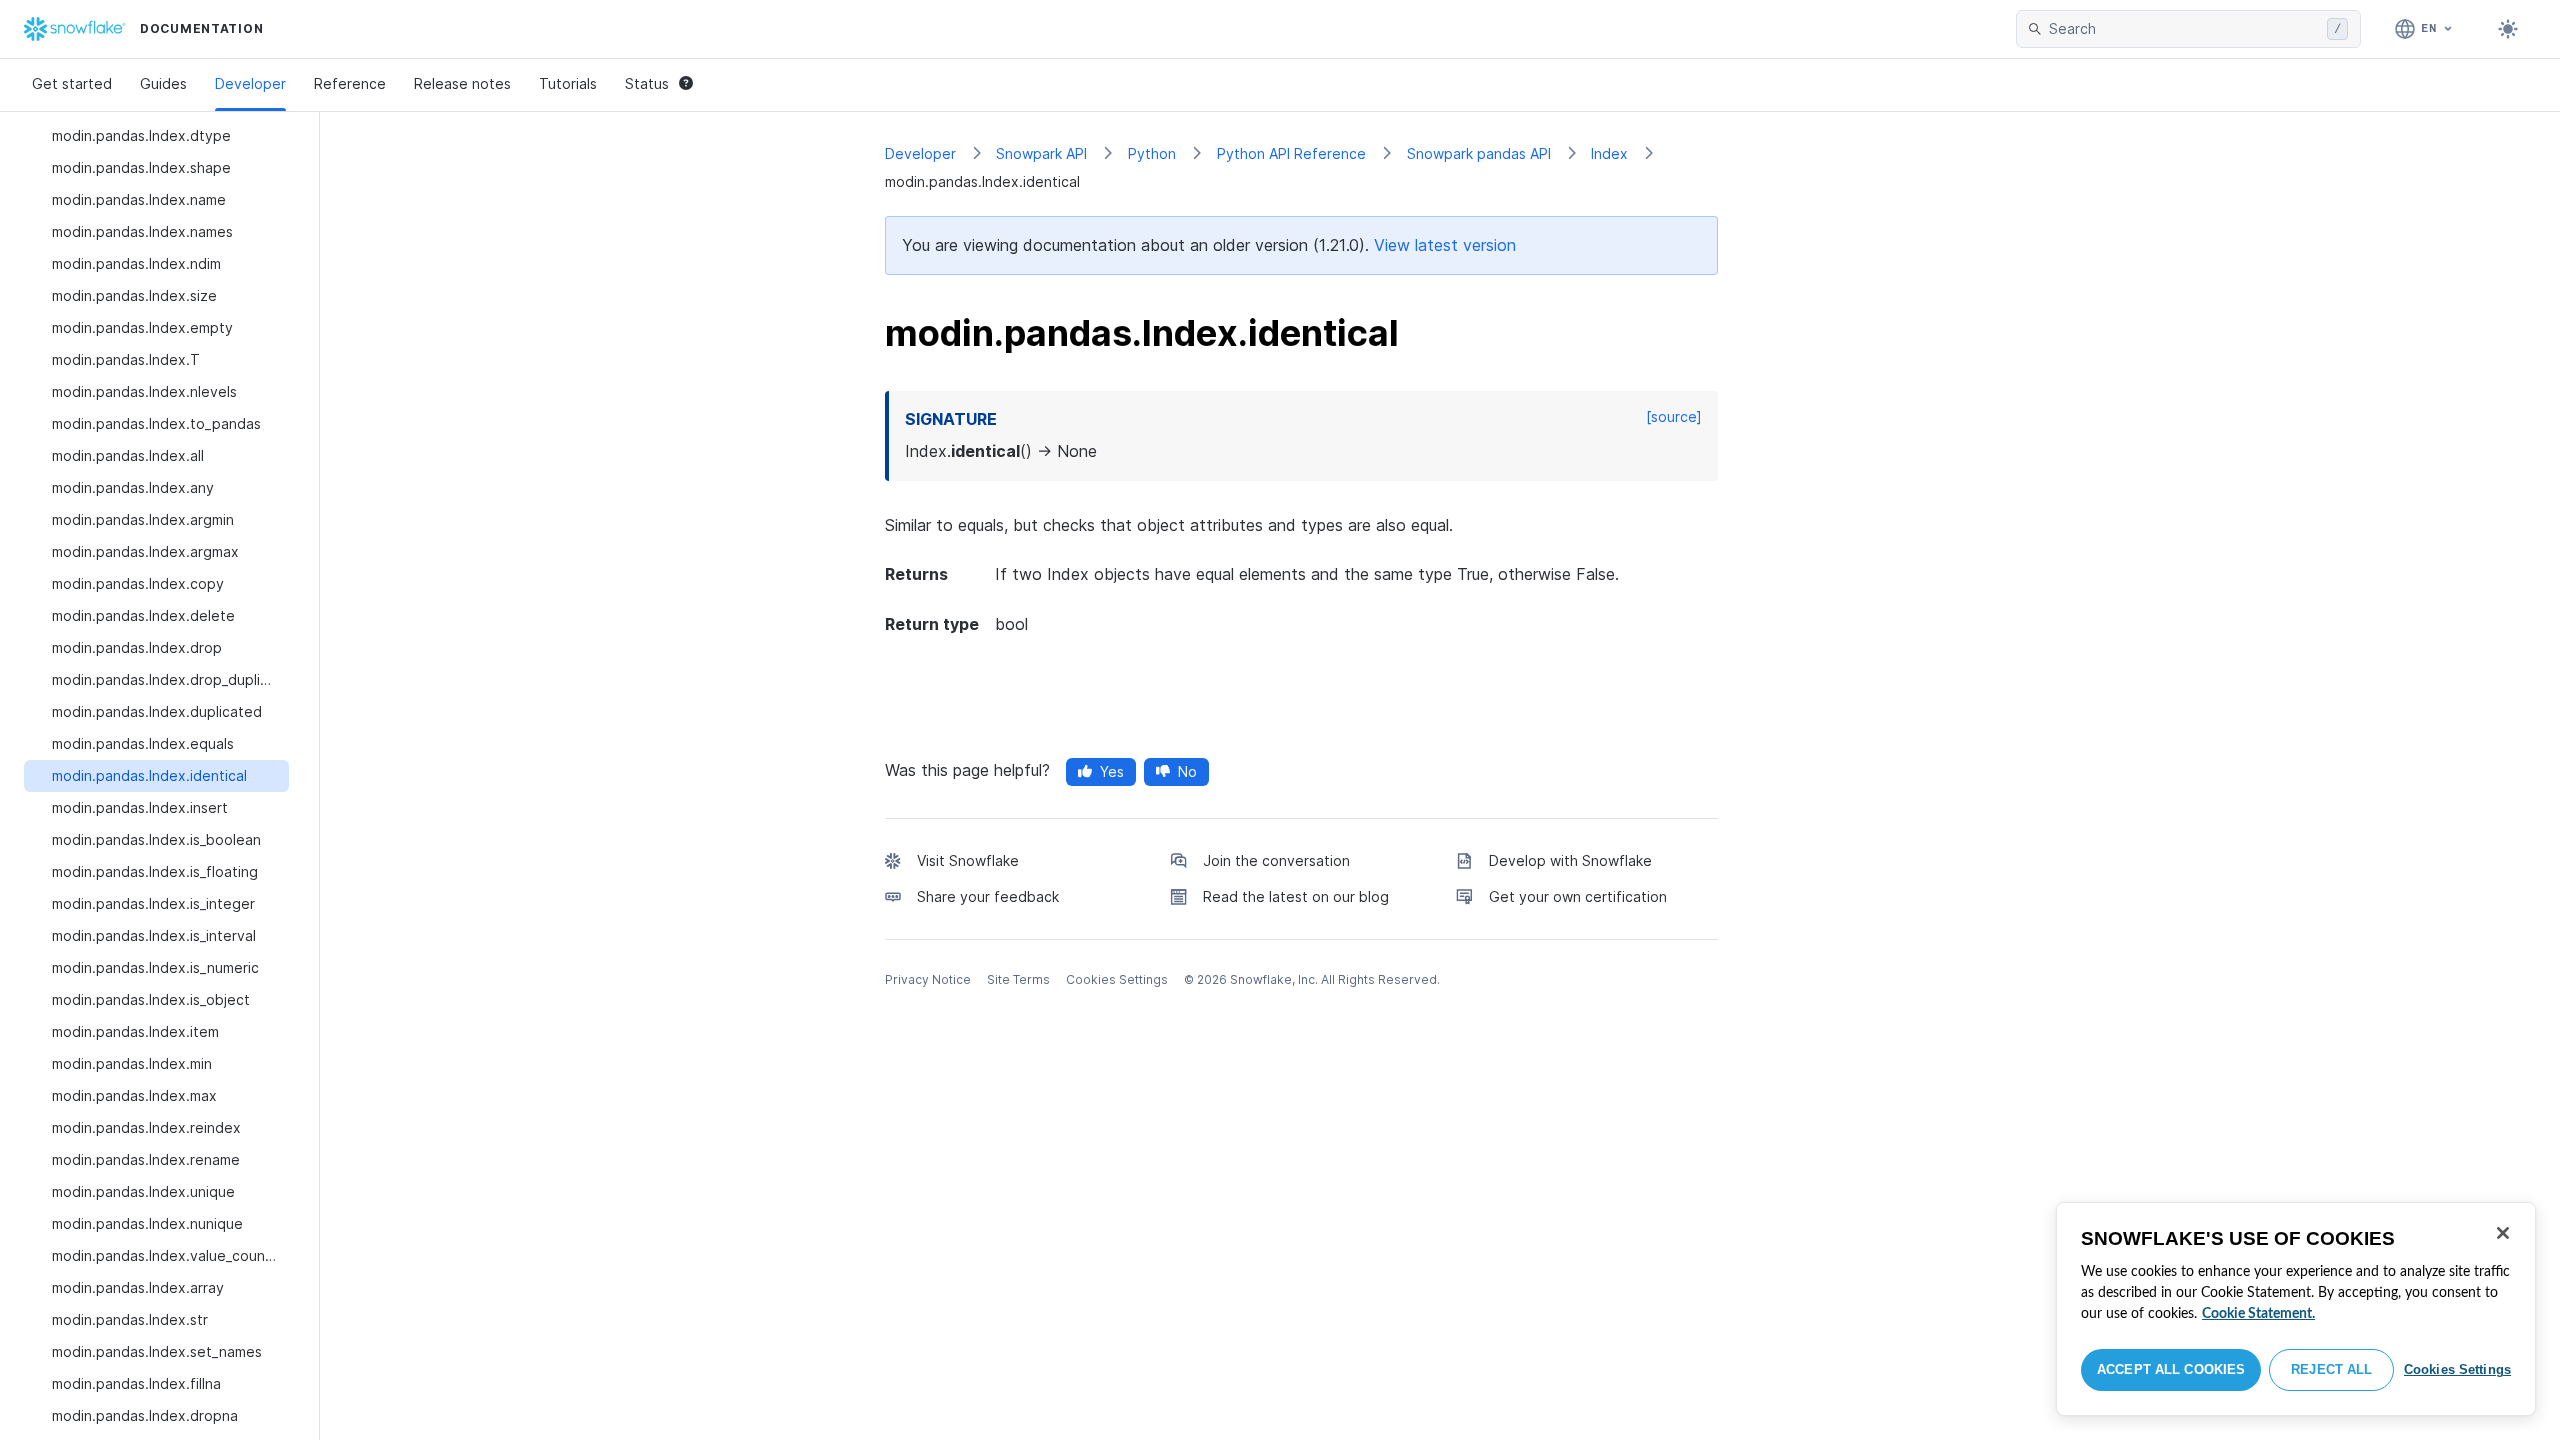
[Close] (2503, 1233)
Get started (72, 83)
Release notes (462, 83)
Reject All (2331, 1369)
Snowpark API (1041, 153)
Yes (1112, 771)
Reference (350, 83)
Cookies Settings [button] (1117, 979)
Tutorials (568, 83)
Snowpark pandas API (1479, 153)
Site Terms (1018, 979)
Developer (250, 83)
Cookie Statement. (2258, 1314)
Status (647, 83)
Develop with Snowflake (1570, 860)
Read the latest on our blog (1296, 896)
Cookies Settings (2457, 1369)
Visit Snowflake (968, 860)
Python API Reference (1291, 153)
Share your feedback (988, 896)
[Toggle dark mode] (2508, 29)
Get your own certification (1578, 896)
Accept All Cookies (2171, 1369)
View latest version (1445, 245)
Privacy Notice (928, 979)
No (1187, 771)
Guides (163, 83)
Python (1152, 153)
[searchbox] (2184, 29)
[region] (2296, 1309)
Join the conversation (1276, 860)
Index (1609, 153)
